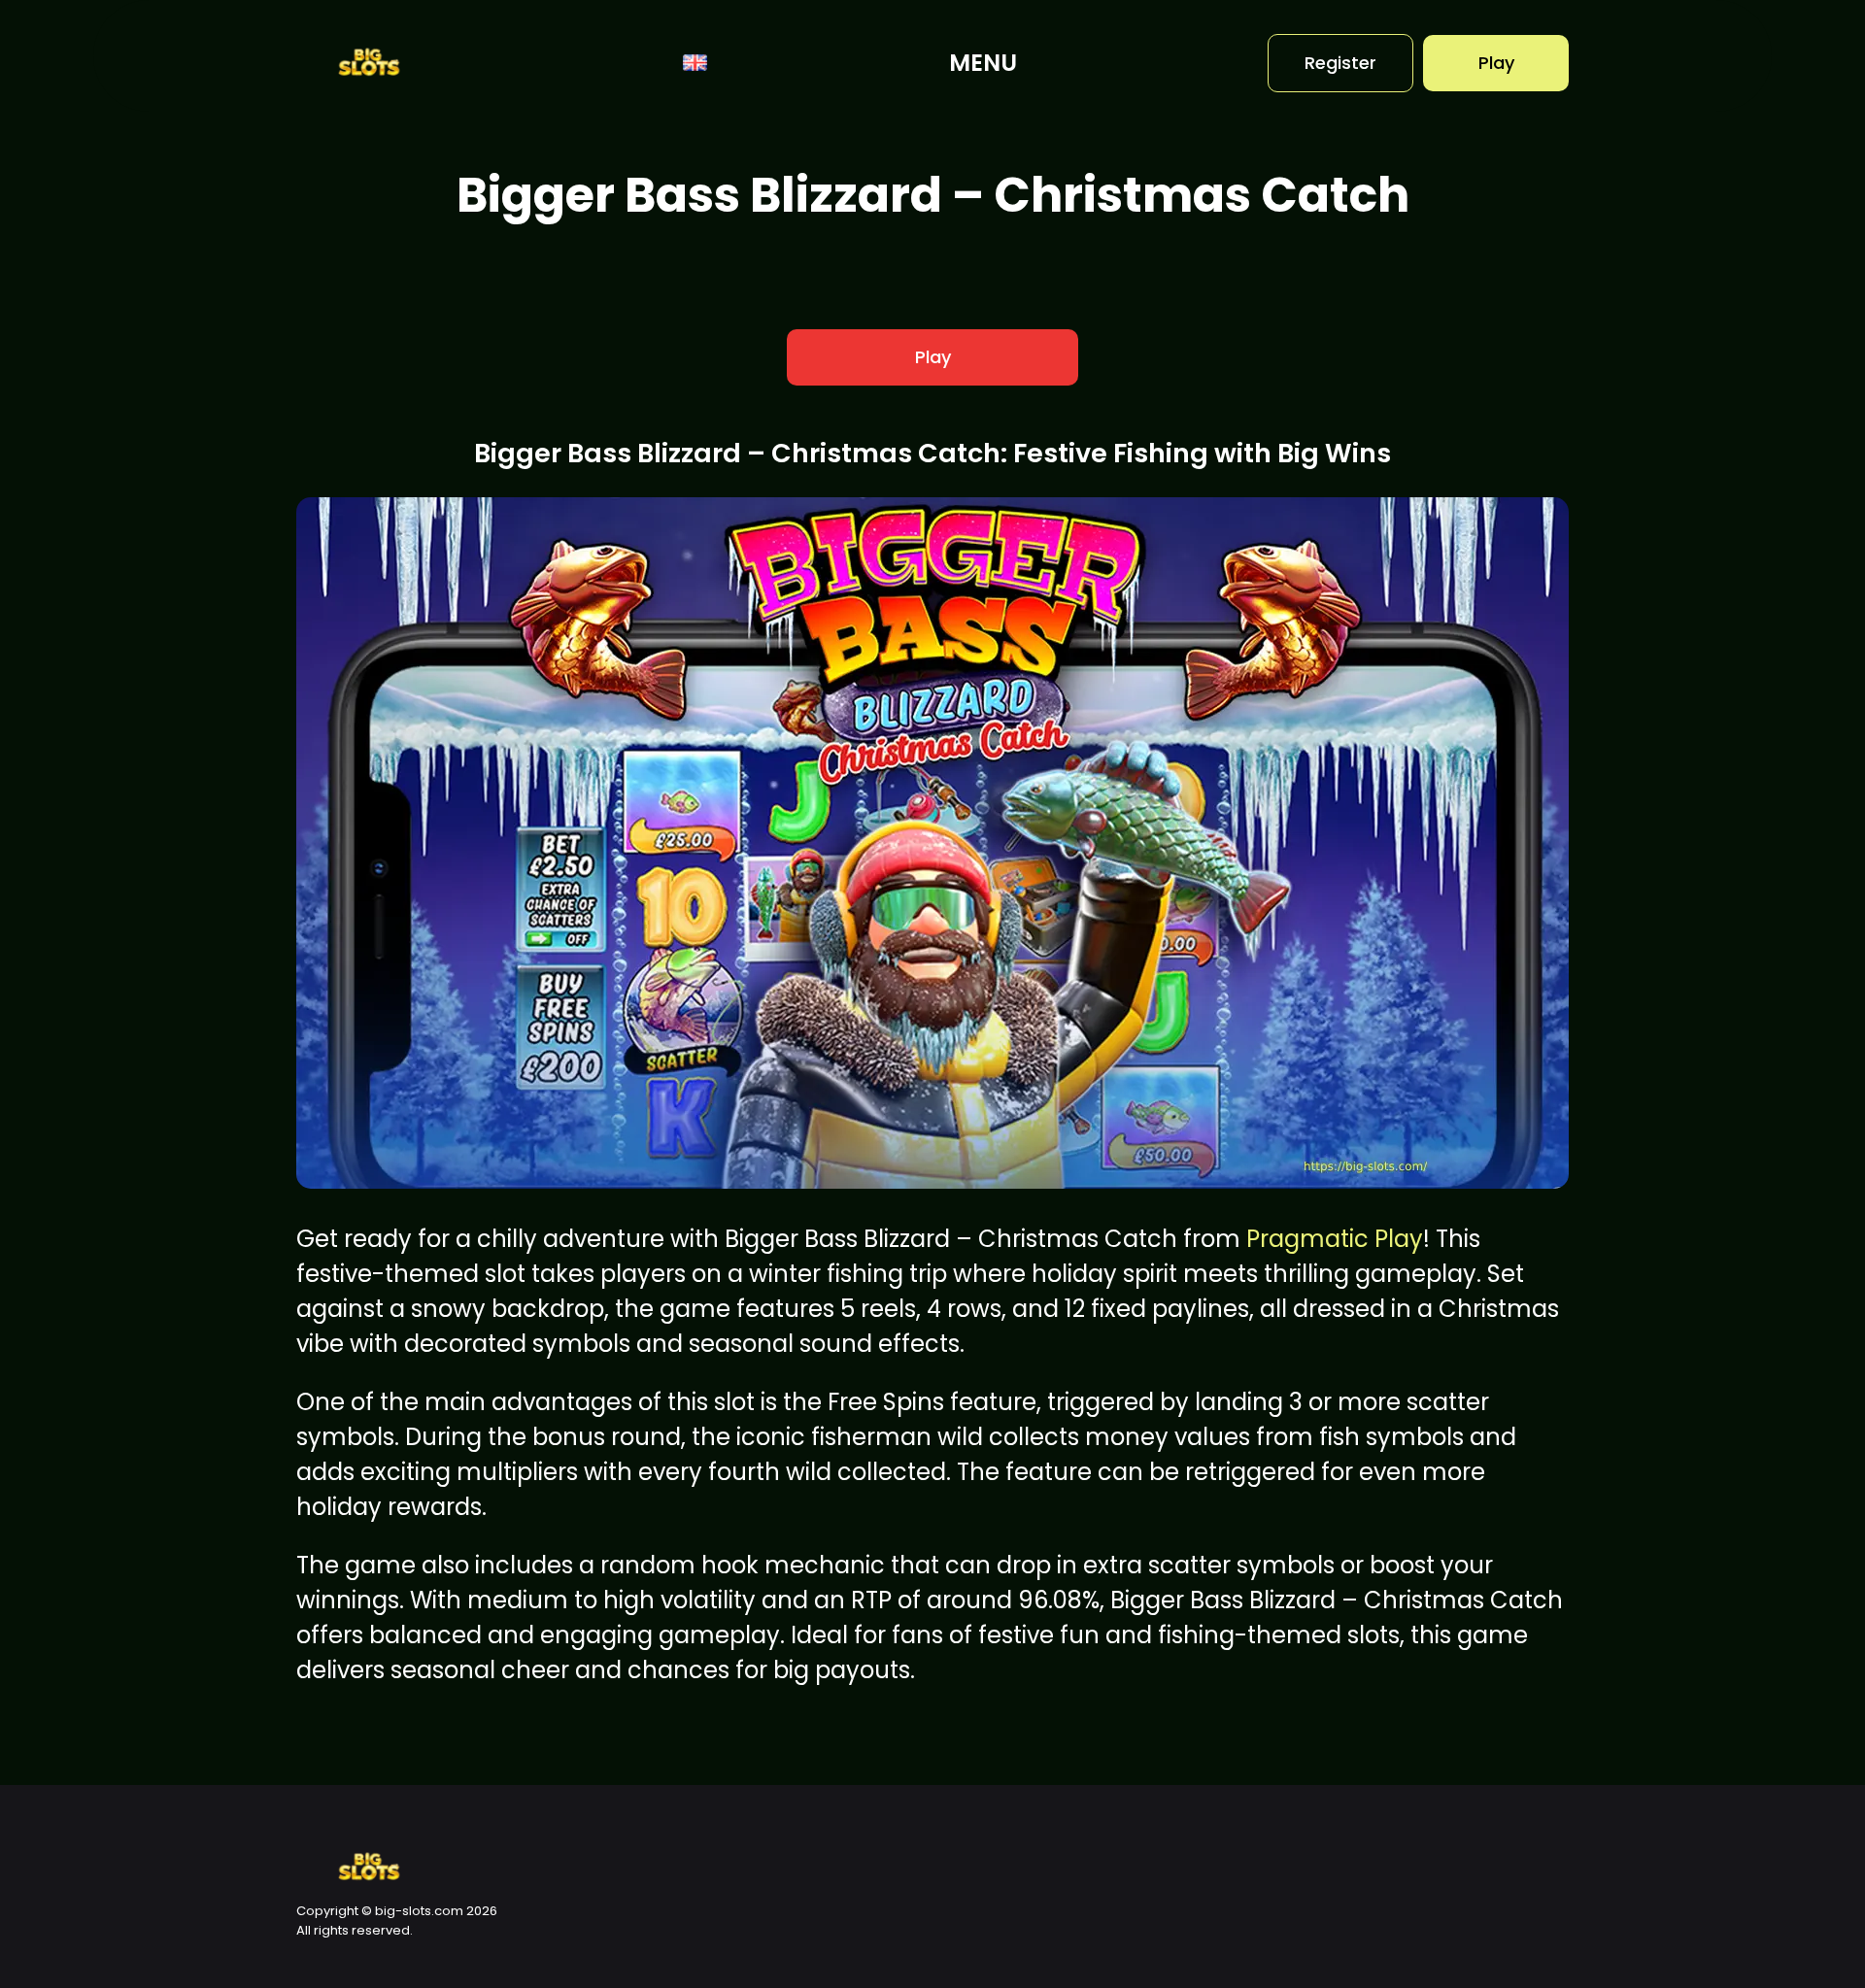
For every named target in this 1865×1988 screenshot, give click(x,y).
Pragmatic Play (1335, 1239)
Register (1340, 63)
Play (1496, 63)
